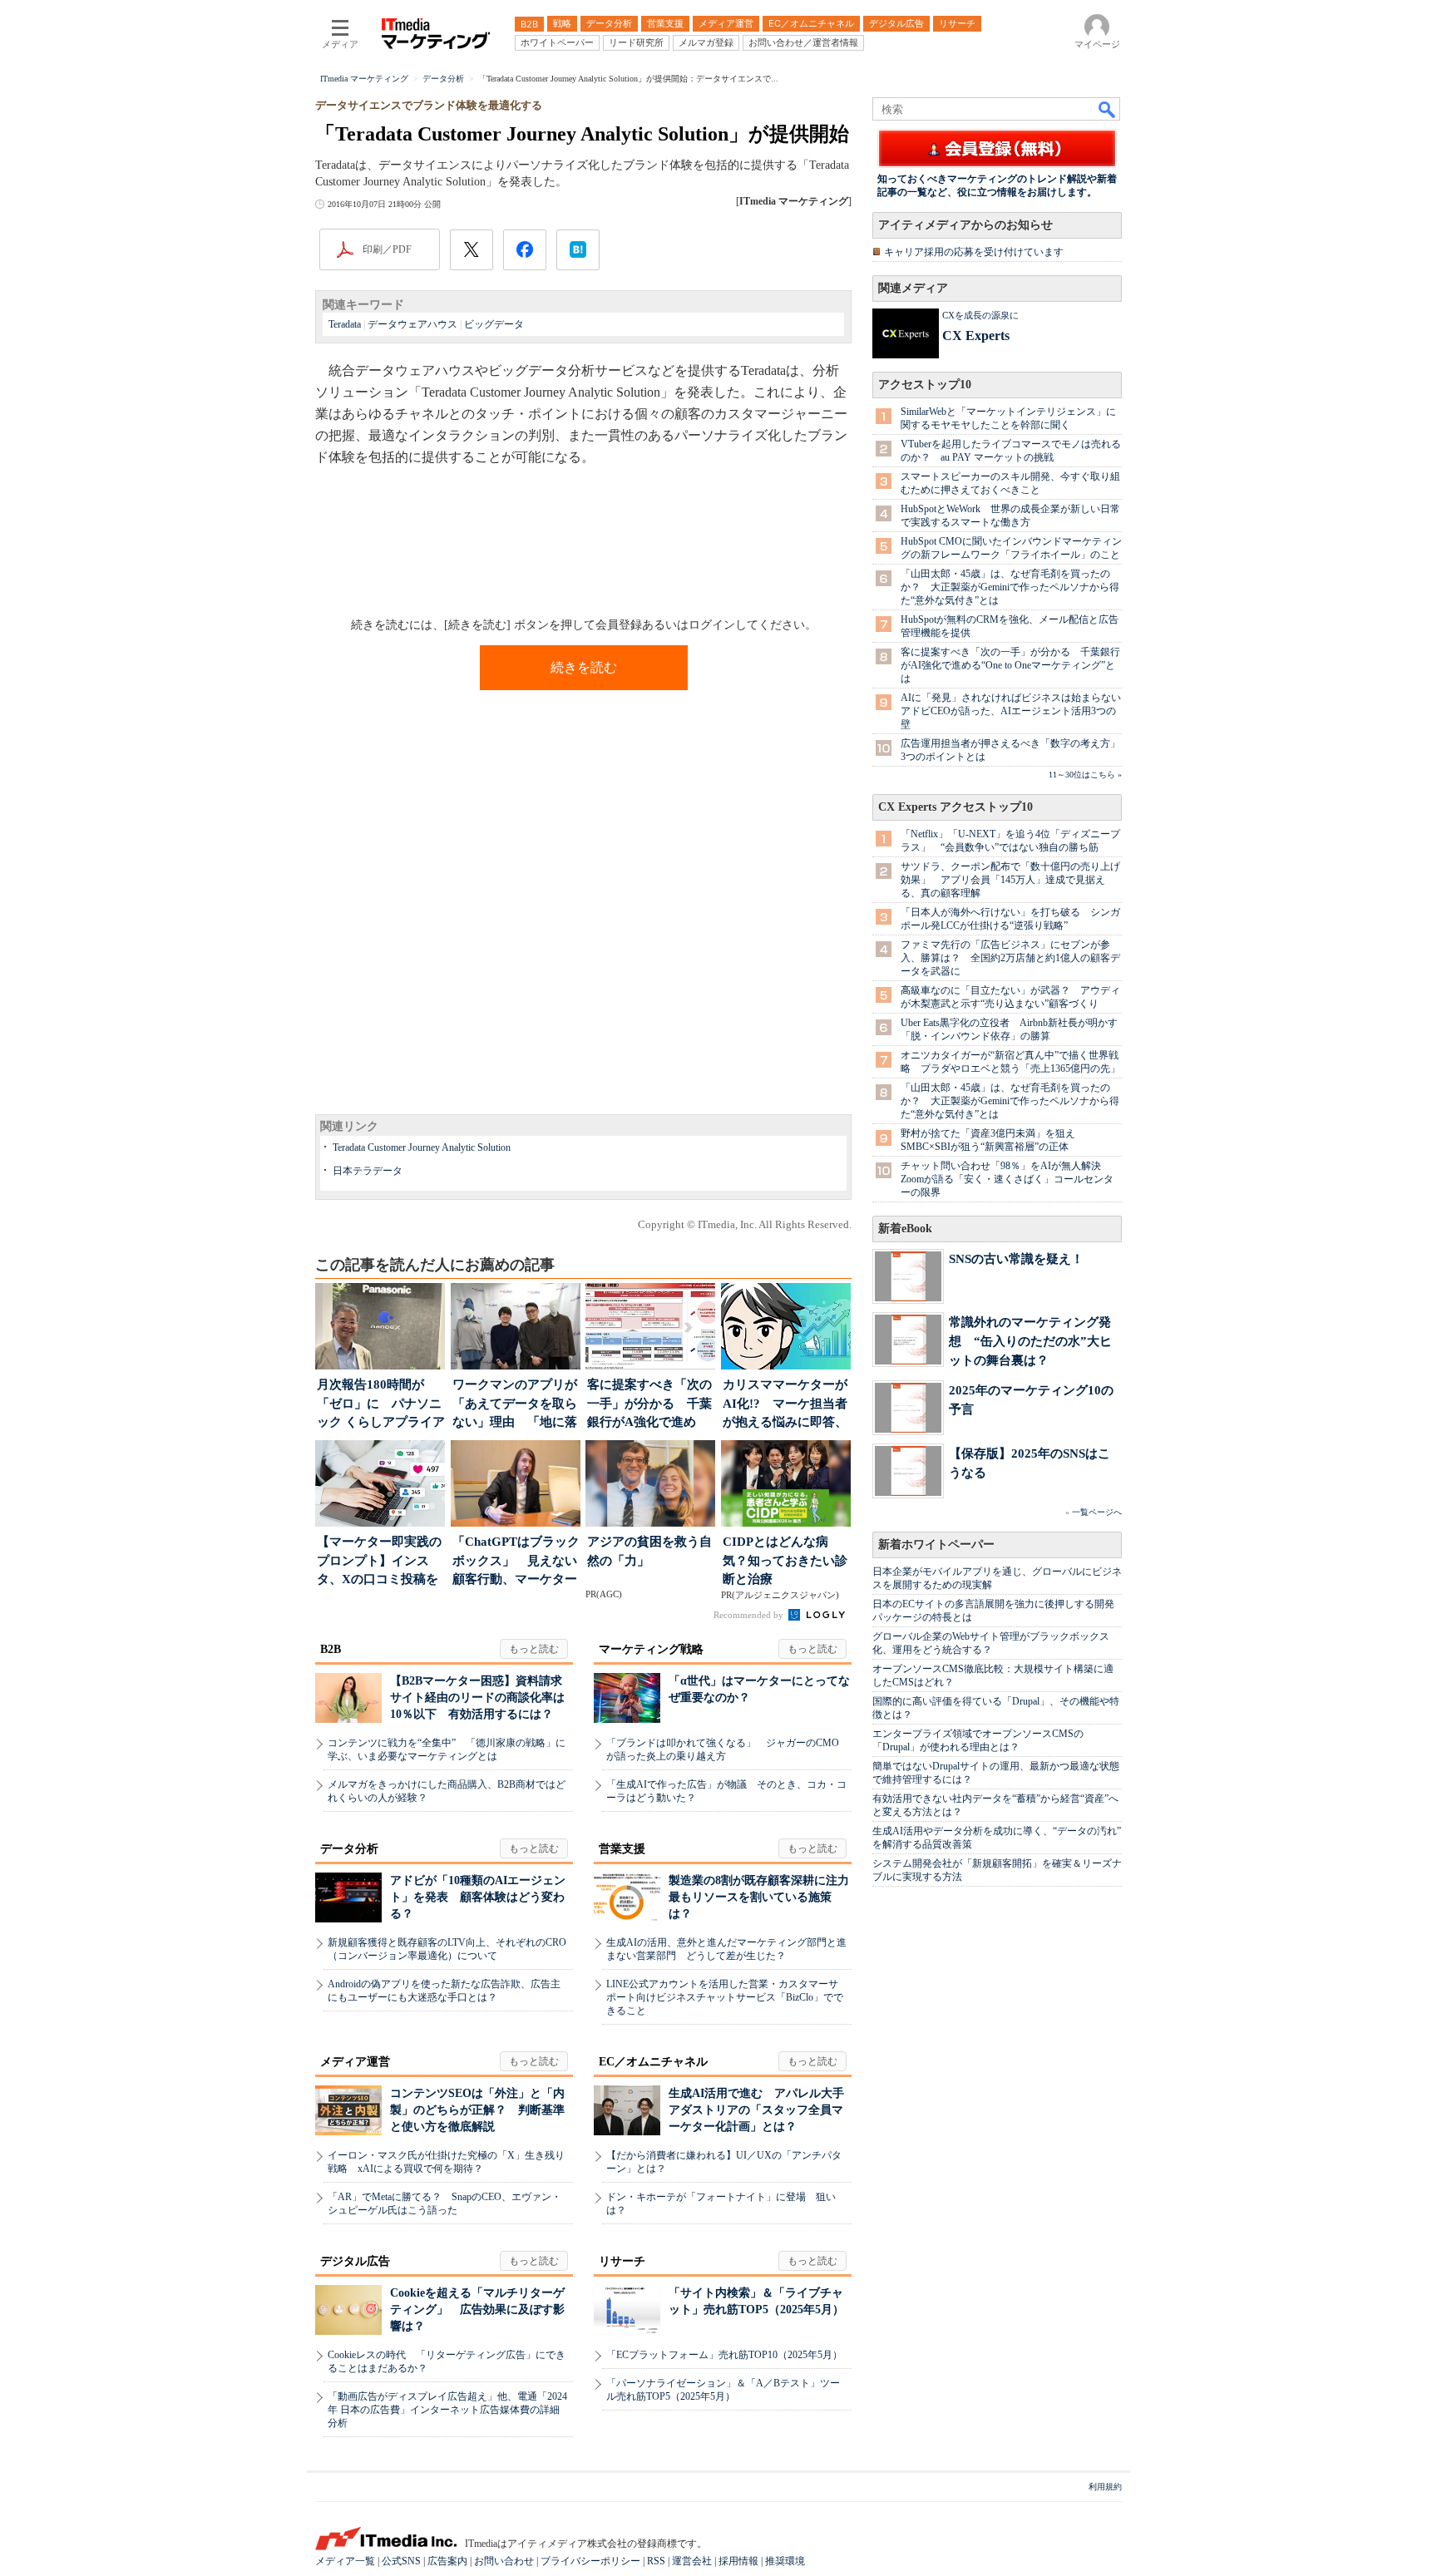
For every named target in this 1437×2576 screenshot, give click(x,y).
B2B (331, 1649)
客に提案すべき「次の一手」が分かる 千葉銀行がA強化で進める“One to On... (649, 1405)
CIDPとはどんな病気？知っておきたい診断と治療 (785, 1560)
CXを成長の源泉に (980, 315)
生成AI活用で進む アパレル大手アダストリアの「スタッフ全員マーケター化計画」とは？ (756, 2110)
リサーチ (622, 2261)
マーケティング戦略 (651, 1649)
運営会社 (692, 2561)
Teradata (345, 324)
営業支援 (622, 1849)
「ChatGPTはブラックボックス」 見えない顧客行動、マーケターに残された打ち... (516, 1562)
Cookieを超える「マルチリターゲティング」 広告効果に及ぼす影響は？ (477, 2310)
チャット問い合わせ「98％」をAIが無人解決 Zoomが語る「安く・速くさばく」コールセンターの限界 (1007, 1179)
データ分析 (349, 1849)
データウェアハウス (412, 324)
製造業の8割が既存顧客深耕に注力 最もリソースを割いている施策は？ (765, 1897)
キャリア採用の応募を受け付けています (974, 252)
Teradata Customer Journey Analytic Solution (422, 1147)
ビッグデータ (494, 324)
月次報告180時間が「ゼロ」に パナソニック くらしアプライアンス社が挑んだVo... (381, 1405)
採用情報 (738, 2561)
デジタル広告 (355, 2261)
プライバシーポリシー (590, 2561)
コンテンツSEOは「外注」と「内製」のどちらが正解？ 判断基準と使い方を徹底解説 (477, 2110)
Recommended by (750, 1615)
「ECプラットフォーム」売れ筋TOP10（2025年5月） (724, 2355)
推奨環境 (785, 2561)
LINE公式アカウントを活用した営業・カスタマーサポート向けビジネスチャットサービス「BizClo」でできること (725, 1997)
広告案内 (447, 2561)
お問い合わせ (504, 2561)
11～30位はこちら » (1085, 775)
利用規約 (1105, 2487)
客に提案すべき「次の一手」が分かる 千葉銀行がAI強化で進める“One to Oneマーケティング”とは (1010, 665)
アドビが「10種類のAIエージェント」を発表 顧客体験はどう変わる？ (478, 1897)
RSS (656, 2561)
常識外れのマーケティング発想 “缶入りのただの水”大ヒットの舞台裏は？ (1030, 1341)
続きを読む (584, 667)
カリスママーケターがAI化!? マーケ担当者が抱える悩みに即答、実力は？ (785, 1405)
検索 (1108, 109)
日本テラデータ (368, 1171)
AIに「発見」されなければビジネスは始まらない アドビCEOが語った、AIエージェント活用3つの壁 (1016, 711)
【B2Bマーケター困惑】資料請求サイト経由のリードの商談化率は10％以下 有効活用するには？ (477, 1698)
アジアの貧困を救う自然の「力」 (649, 1551)
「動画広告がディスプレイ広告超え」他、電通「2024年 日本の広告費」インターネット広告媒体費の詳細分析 (447, 2410)
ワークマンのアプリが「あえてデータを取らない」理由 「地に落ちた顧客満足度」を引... (515, 1405)
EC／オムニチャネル (653, 2062)
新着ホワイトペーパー (936, 1545)
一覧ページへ (1097, 1512)
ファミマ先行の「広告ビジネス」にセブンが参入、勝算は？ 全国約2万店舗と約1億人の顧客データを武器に (1010, 958)
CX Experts (976, 336)
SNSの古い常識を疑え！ (1016, 1258)
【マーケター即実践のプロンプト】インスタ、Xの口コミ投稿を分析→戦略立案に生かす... (379, 1562)
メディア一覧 (345, 2561)
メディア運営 (355, 2062)
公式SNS (401, 2561)
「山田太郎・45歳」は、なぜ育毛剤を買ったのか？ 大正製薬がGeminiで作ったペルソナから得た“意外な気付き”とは (1010, 587)
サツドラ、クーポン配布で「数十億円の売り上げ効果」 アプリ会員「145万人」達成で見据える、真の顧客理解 (1010, 880)
